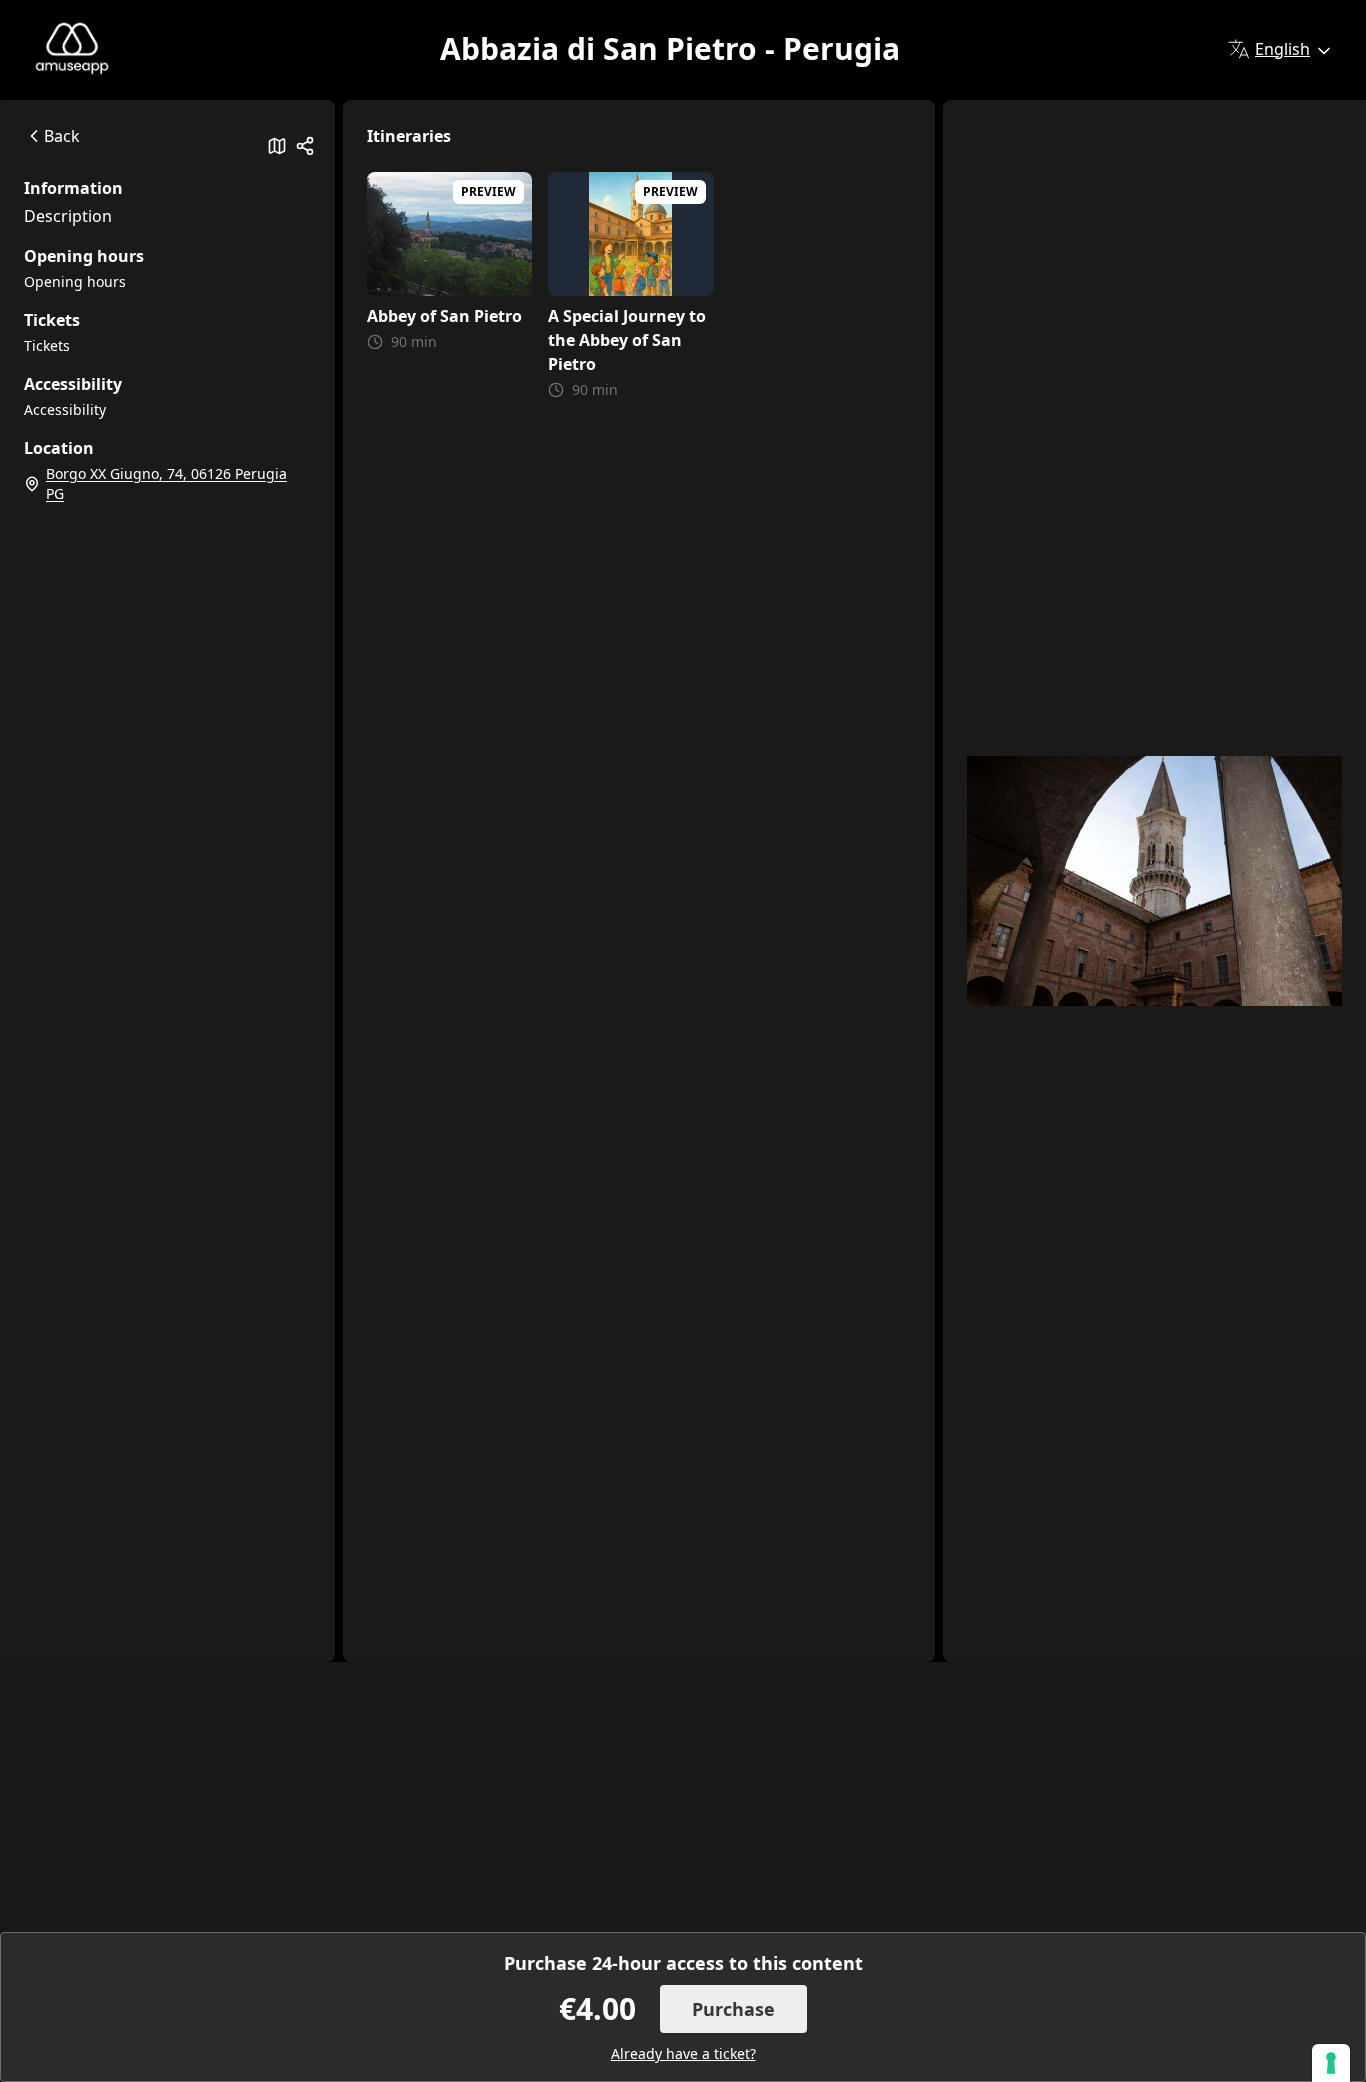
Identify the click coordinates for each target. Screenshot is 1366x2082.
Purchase (733, 2009)
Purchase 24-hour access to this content (683, 1963)
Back (62, 136)
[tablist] (167, 202)
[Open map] (277, 146)
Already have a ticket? (683, 2053)
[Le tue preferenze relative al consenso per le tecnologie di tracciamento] (1331, 2063)
